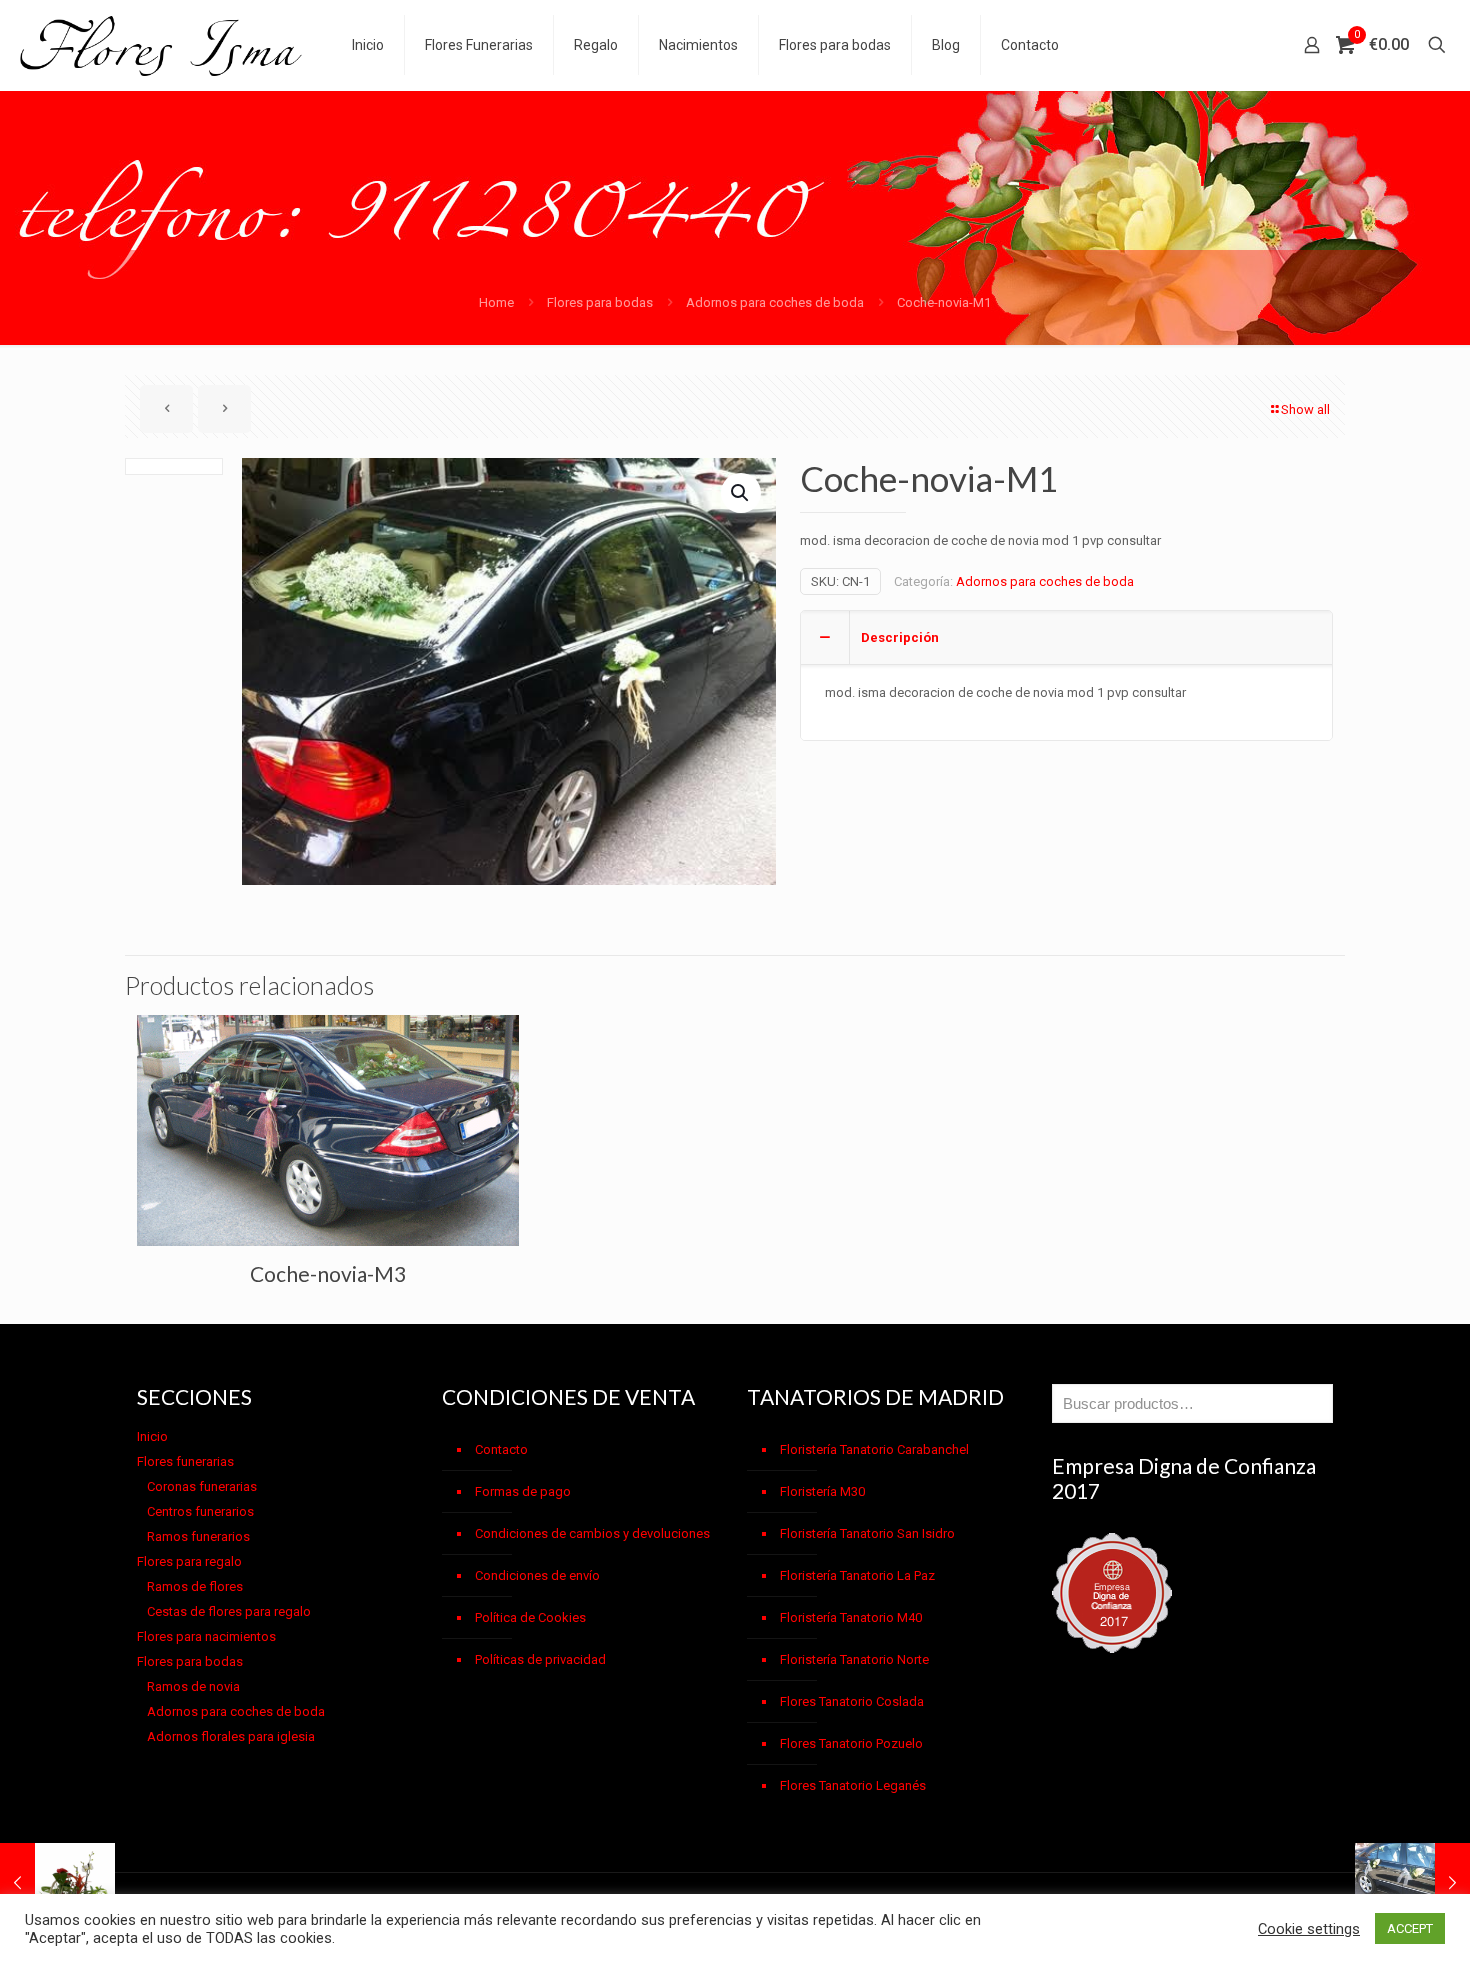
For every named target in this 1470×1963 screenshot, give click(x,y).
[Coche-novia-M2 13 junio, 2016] (1412, 1883)
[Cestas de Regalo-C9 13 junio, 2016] (57, 1883)
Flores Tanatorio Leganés (853, 1785)
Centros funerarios (200, 1511)
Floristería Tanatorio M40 (851, 1617)
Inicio (152, 1436)
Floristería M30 (822, 1491)
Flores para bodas (600, 302)
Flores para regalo (189, 1561)
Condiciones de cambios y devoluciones (592, 1533)
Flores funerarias (185, 1461)
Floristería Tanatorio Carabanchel (874, 1449)
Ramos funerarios (198, 1536)
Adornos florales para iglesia (231, 1736)
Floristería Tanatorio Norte (854, 1659)
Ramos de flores (195, 1586)
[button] (741, 493)
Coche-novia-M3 (328, 1273)
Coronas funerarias (202, 1486)
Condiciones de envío (537, 1575)
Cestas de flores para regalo (229, 1611)
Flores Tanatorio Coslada (852, 1701)
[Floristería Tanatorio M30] (161, 45)
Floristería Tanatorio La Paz (857, 1575)
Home (496, 302)
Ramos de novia (193, 1686)
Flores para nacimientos (206, 1636)
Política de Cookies (530, 1617)
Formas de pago (523, 1491)
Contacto (501, 1449)
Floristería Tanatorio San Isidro (867, 1533)
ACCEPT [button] (1410, 1928)
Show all (1305, 409)
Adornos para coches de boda (775, 302)
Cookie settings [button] (1309, 1929)
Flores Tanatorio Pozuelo (851, 1743)
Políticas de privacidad (540, 1659)
